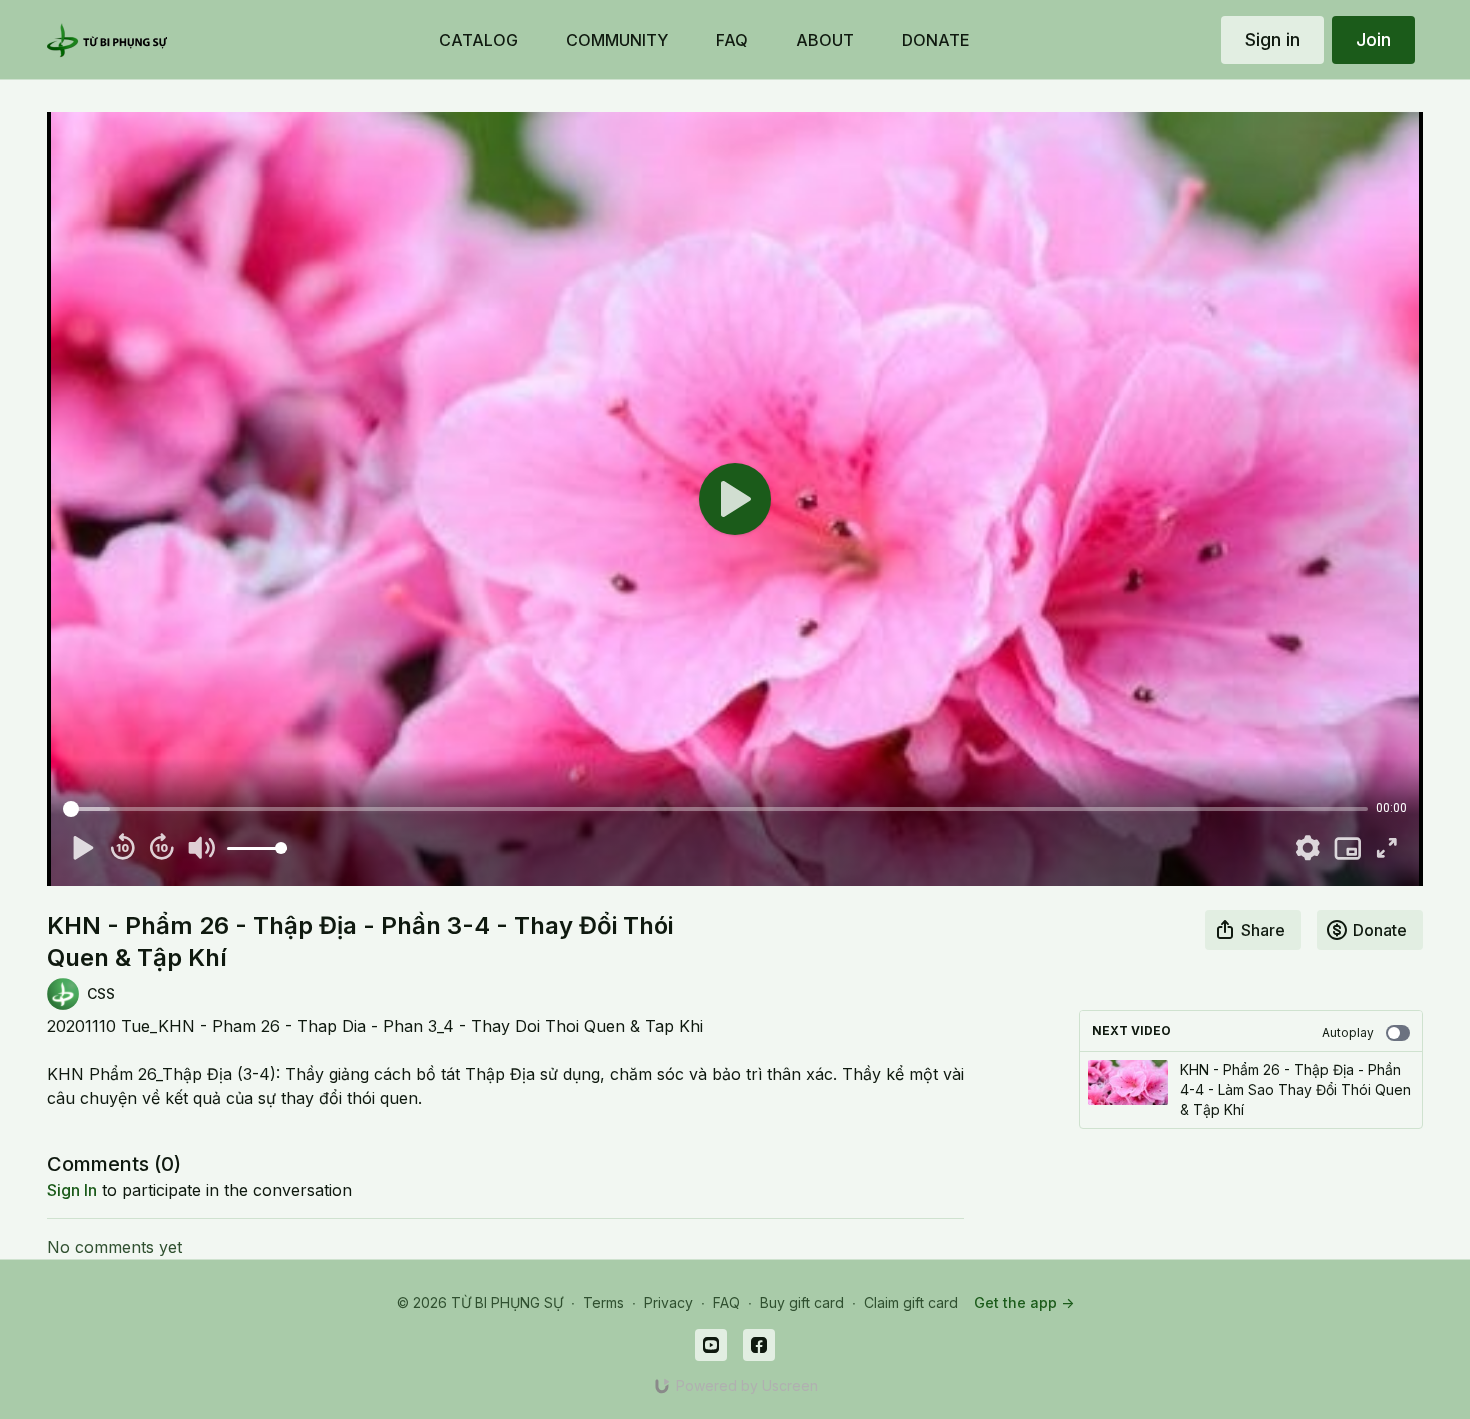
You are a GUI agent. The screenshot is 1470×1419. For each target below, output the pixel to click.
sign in (72, 1190)
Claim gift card (911, 1302)
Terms (603, 1302)
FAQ (726, 1302)
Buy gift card (802, 1302)
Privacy (668, 1302)
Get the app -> (1024, 1302)
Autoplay (1348, 1032)
